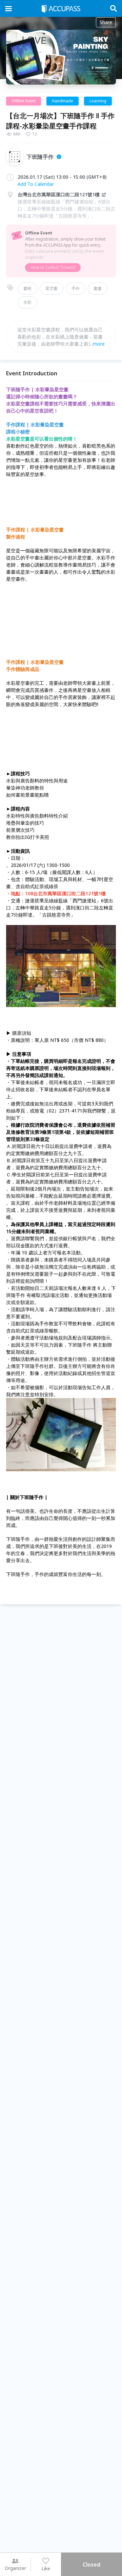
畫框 (27, 288)
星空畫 (52, 288)
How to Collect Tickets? (53, 267)
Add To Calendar (36, 184)
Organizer (15, 2568)
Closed (91, 2565)
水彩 (27, 302)
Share (106, 22)
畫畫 (98, 288)
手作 (76, 288)
